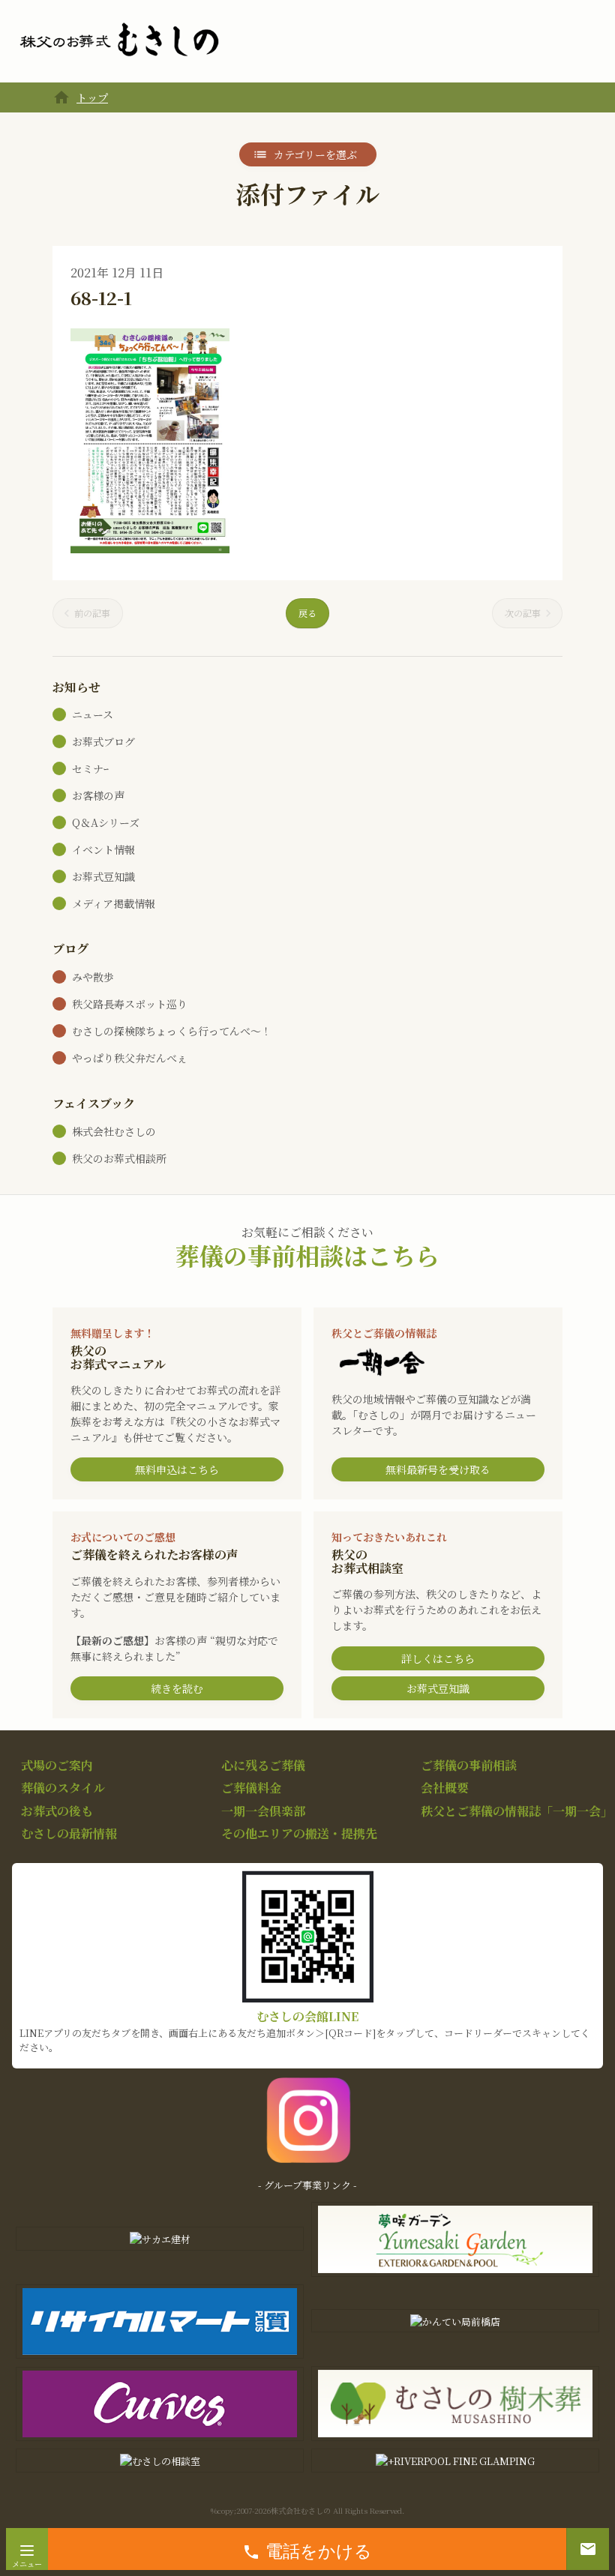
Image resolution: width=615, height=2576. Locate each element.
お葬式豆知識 (103, 876)
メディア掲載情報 (114, 903)
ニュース (93, 714)
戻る (307, 613)
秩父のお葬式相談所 (119, 1158)
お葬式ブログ (103, 741)
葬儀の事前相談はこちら (307, 1255)
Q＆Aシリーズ (106, 822)
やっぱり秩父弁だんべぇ (130, 1058)
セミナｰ (90, 768)
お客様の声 (98, 795)
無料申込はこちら (177, 1469)
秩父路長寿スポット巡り (130, 1004)
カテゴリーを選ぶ (315, 154)
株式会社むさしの (114, 1131)
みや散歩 (93, 977)
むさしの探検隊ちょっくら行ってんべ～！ (172, 1031)
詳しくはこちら (438, 1658)
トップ (92, 97)
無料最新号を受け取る (438, 1469)
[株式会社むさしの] (119, 40)
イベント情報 (103, 849)
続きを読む (177, 1688)
